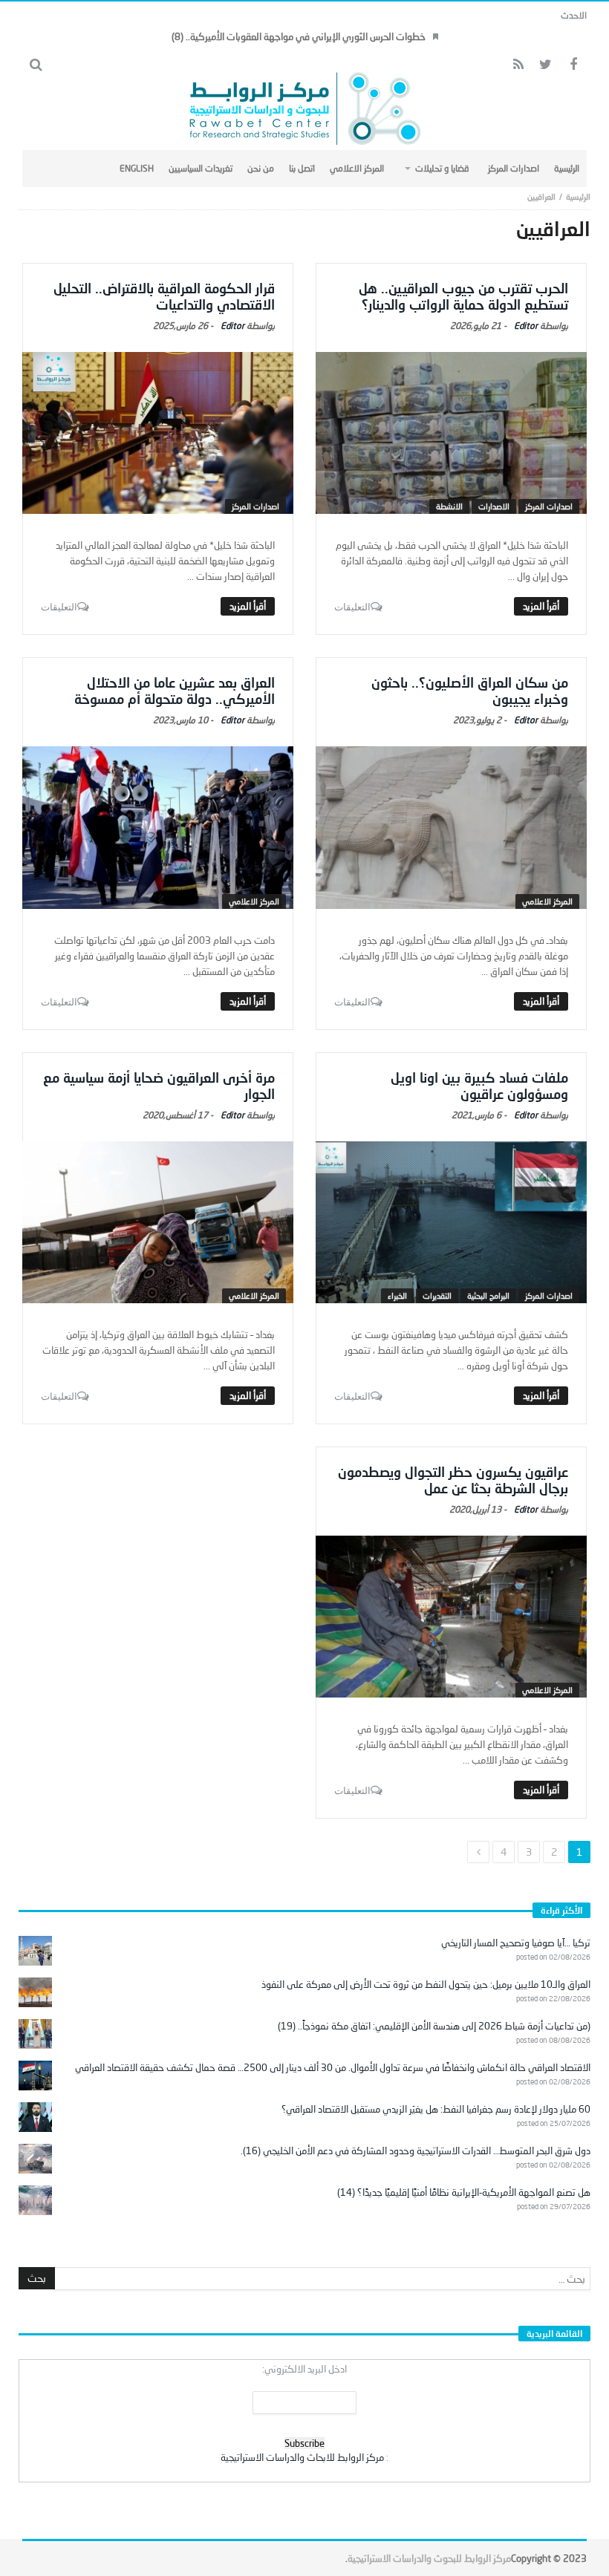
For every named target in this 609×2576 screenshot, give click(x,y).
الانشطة (449, 506)
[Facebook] (573, 65)
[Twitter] (546, 65)
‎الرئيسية (578, 196)
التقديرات (437, 1295)
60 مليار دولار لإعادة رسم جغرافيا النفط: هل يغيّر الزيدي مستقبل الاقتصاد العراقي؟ (436, 2109)
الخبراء (397, 1295)
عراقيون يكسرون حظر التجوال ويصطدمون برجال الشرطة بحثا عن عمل (453, 1480)
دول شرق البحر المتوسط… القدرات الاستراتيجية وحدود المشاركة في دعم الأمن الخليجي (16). (416, 2151)
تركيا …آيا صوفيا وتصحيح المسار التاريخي (516, 1943)
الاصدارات (494, 506)
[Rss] (518, 65)
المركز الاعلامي (547, 901)
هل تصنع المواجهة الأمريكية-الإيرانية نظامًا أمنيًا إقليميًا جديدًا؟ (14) (464, 2192)
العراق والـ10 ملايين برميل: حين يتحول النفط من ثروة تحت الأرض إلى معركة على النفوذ (426, 1984)
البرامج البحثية (488, 1295)
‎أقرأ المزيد (541, 606)
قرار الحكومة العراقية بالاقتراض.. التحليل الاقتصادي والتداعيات (164, 296)
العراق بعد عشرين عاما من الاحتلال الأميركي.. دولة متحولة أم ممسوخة (175, 691)
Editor (526, 326)
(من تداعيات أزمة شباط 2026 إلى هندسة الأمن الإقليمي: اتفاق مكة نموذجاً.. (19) (434, 2026)
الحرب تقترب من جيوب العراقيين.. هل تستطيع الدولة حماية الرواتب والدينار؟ (463, 296)
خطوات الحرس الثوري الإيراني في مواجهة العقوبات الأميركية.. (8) (299, 36)
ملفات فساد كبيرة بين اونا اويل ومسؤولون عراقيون (479, 1086)
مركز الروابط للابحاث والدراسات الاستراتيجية (302, 2457)
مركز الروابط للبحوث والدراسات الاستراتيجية (429, 2558)
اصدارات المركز (549, 506)
